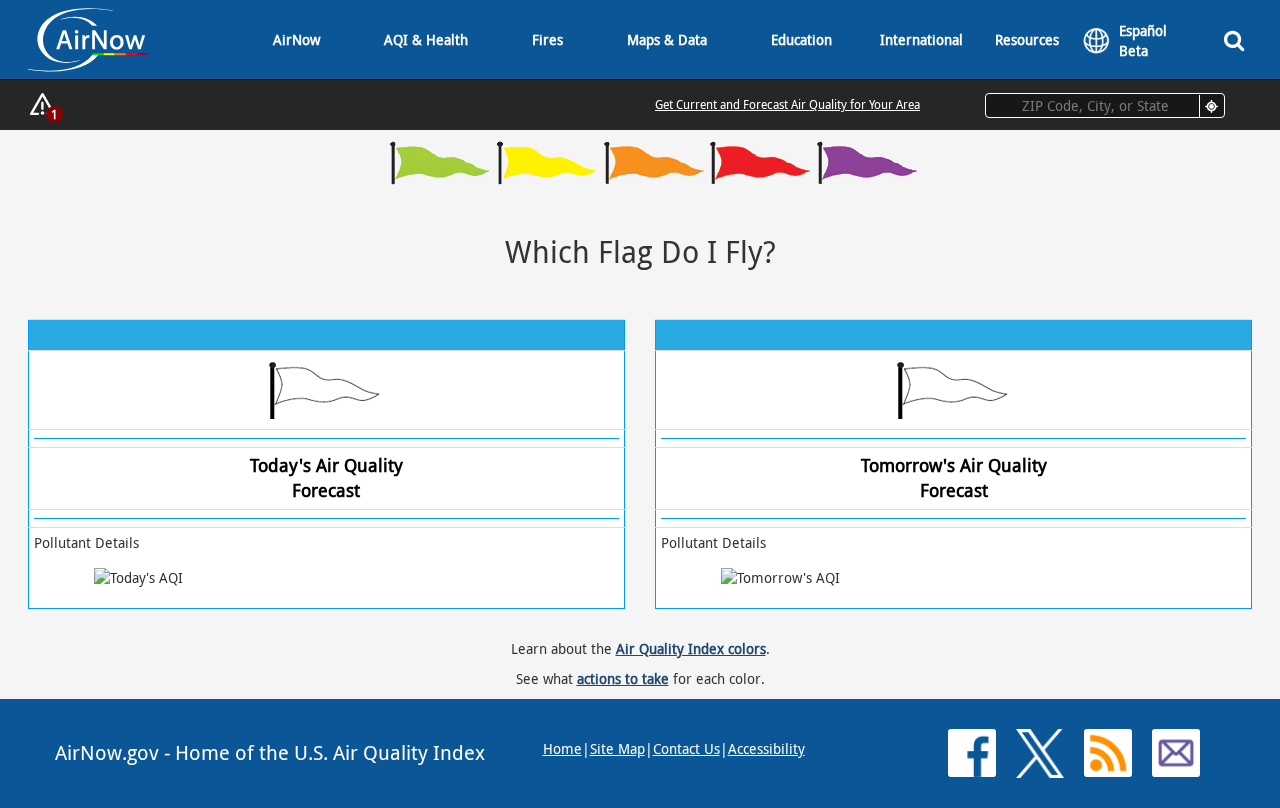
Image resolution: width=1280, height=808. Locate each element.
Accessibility (766, 748)
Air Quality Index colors (691, 648)
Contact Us (686, 748)
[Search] (1234, 39)
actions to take (623, 678)
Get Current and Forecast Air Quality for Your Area (787, 104)
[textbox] (1105, 105)
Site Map (617, 748)
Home (562, 748)
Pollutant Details (86, 542)
